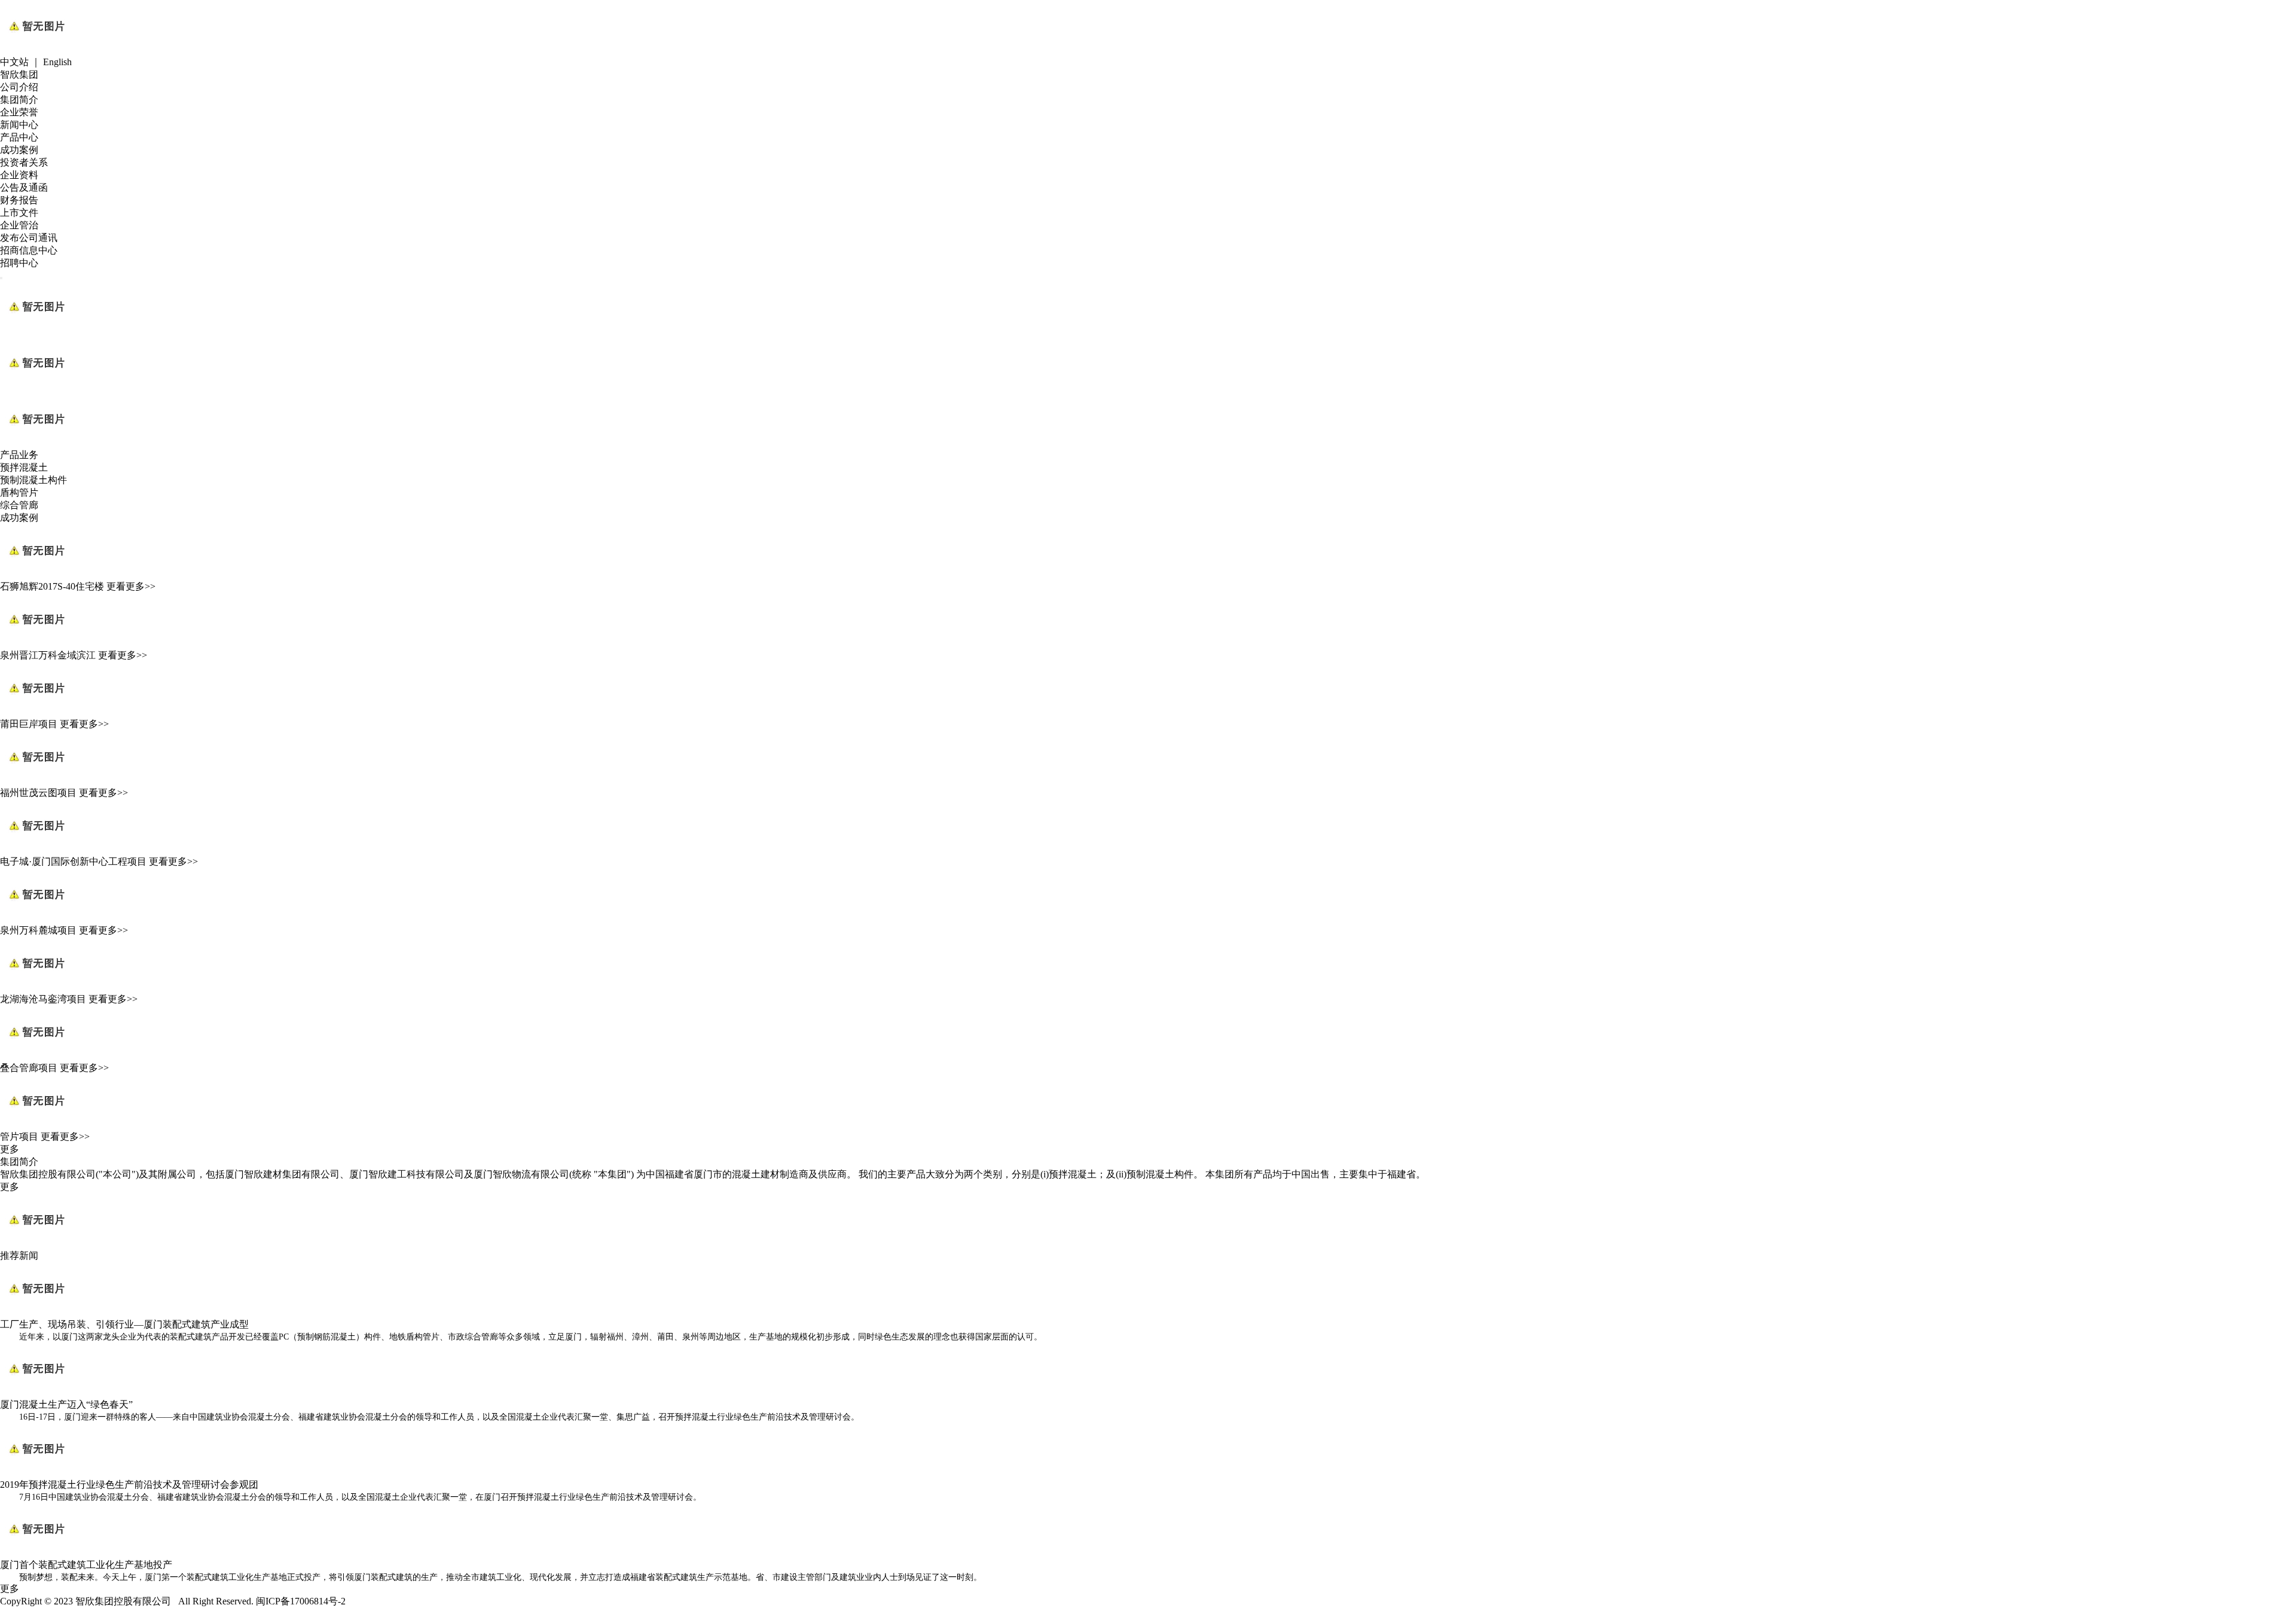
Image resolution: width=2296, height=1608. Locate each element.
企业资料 (19, 175)
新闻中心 (19, 125)
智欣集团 (19, 74)
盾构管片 (19, 492)
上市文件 (19, 213)
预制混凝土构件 (33, 480)
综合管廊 (19, 505)
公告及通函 (24, 187)
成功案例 (19, 150)
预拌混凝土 (24, 467)
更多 (10, 1149)
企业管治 (19, 225)
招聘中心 (19, 263)
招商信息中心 (29, 250)
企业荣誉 (19, 112)
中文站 (14, 62)
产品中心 (19, 137)
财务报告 (19, 200)
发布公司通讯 (29, 238)
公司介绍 (19, 87)
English (57, 62)
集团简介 (19, 100)
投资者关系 (24, 162)
